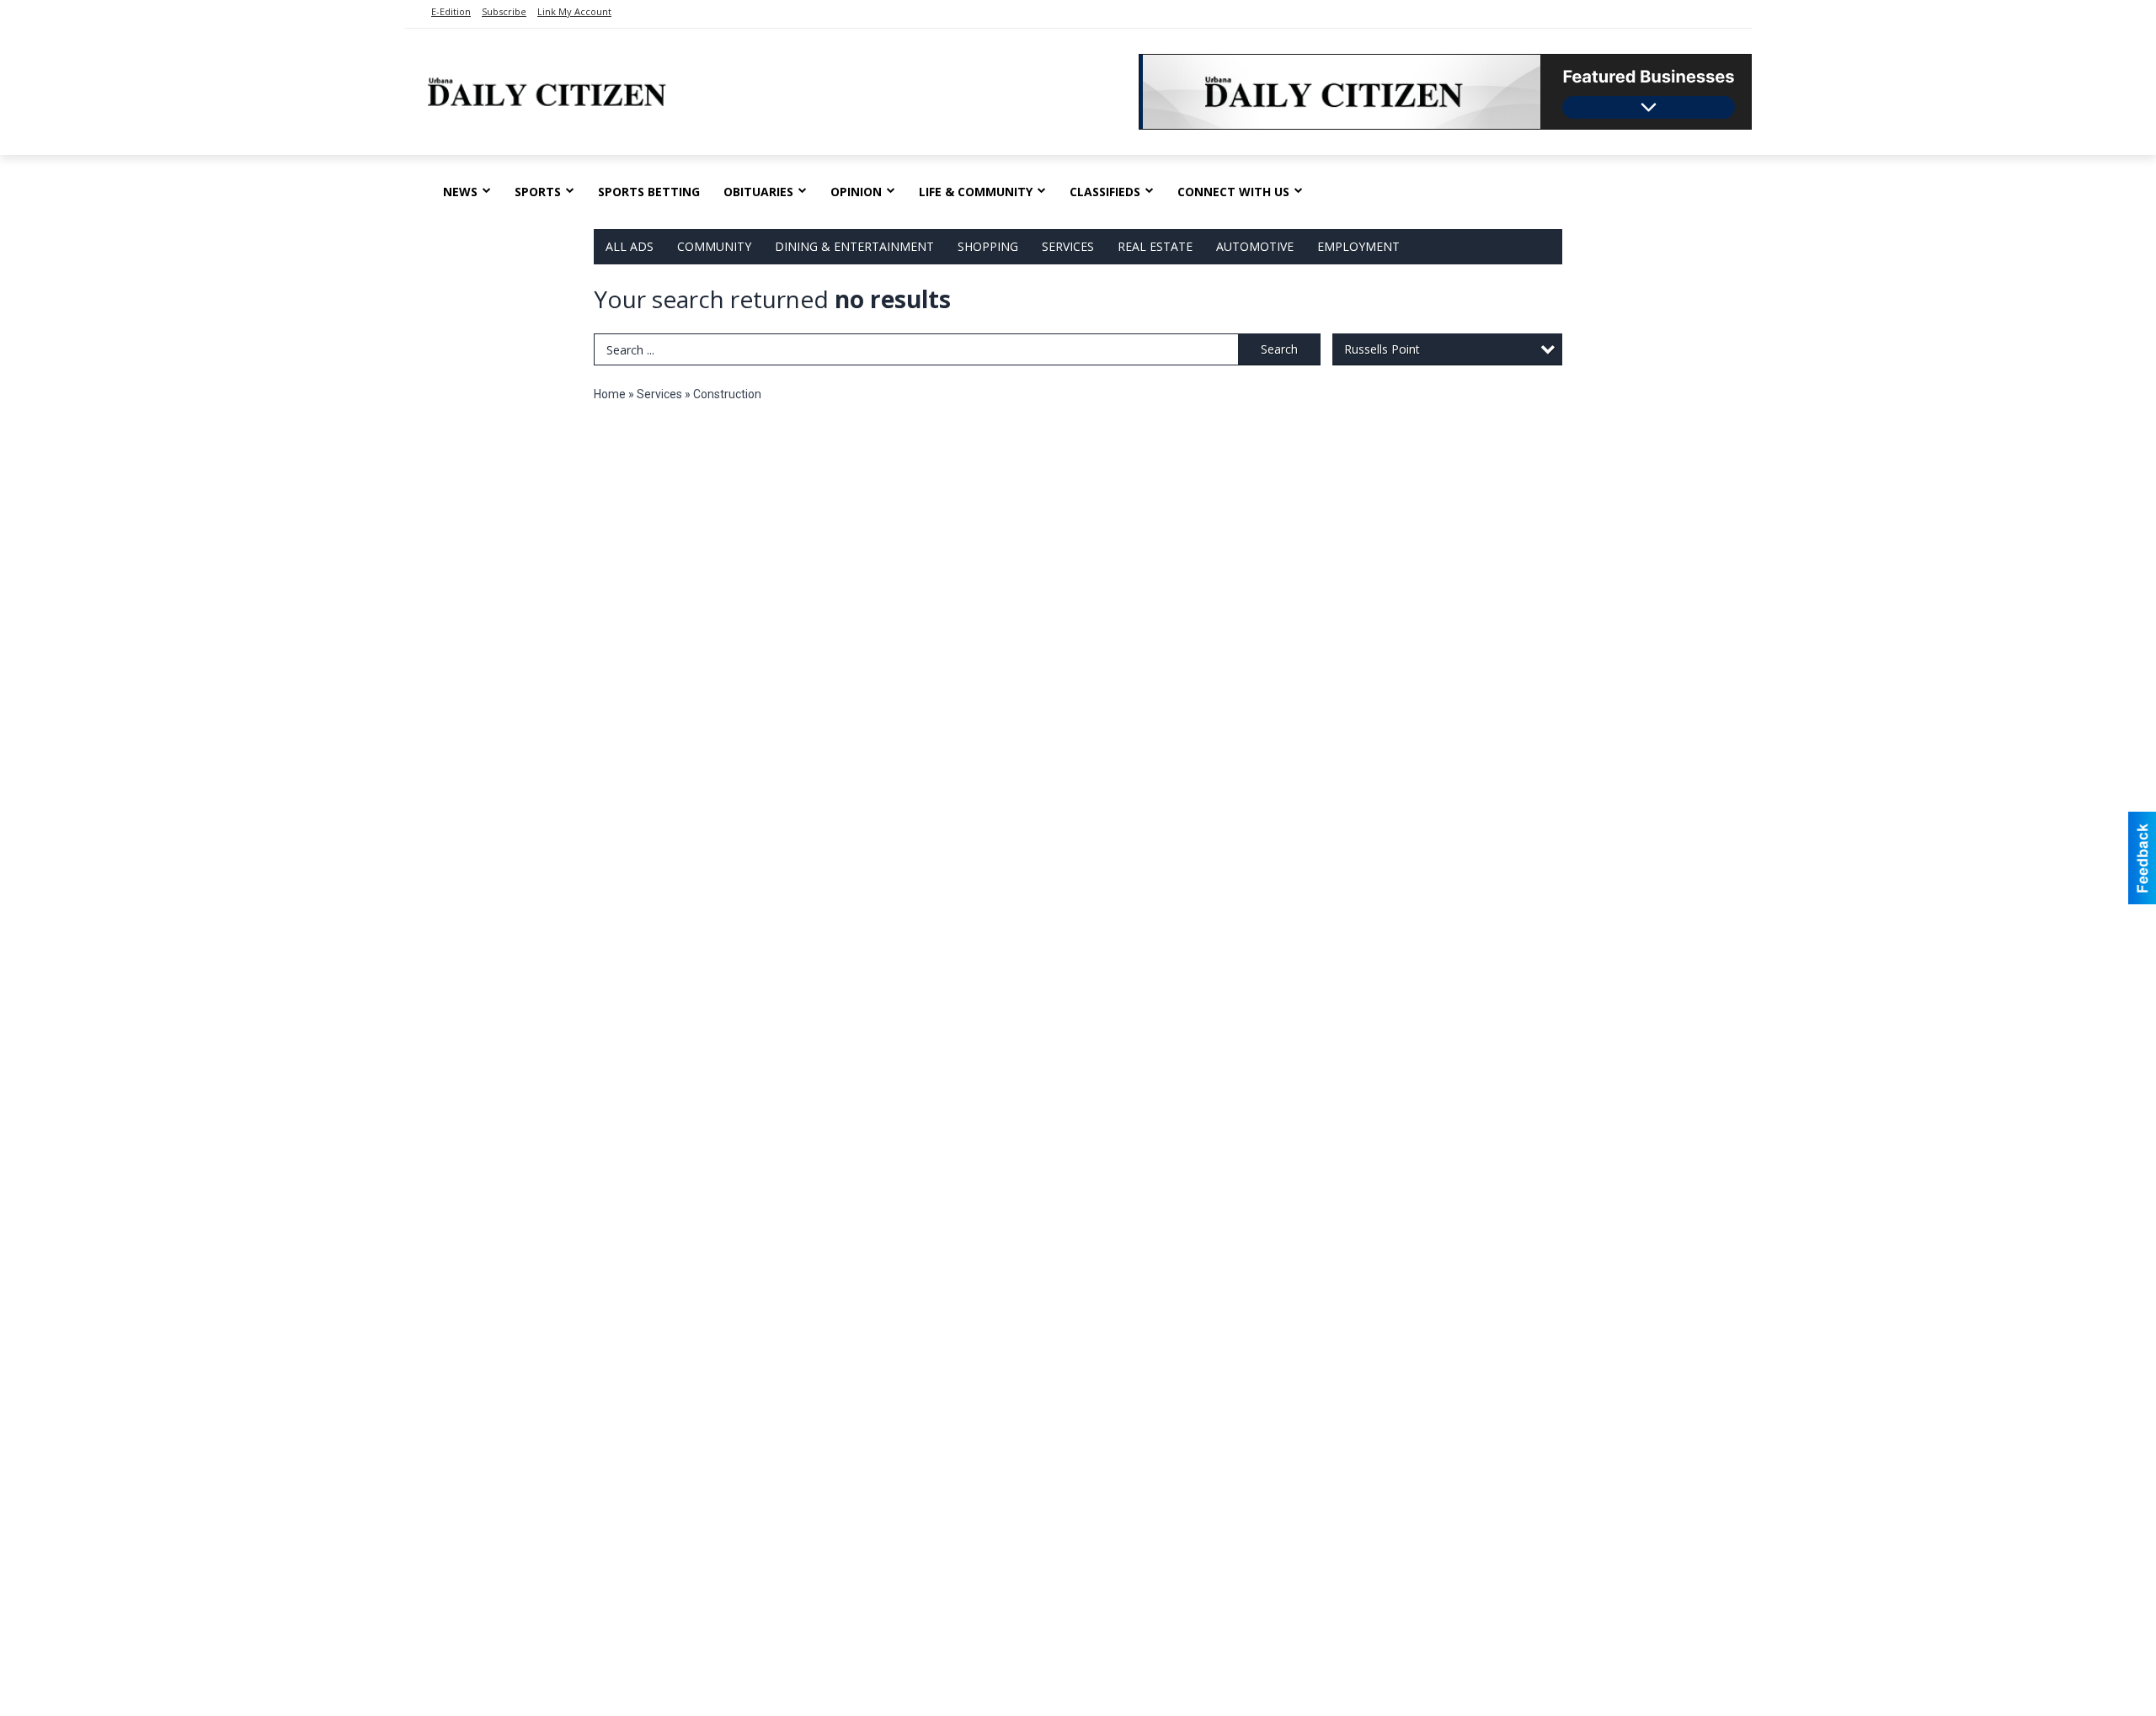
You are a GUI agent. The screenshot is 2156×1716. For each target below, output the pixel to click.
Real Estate (1155, 246)
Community (714, 246)
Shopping (988, 246)
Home (610, 394)
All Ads (630, 246)
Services (1068, 246)
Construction (727, 394)
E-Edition (451, 11)
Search (1279, 349)
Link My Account (574, 11)
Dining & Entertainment (854, 246)
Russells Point (1382, 349)
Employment (1358, 246)
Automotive (1255, 246)
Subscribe (504, 11)
